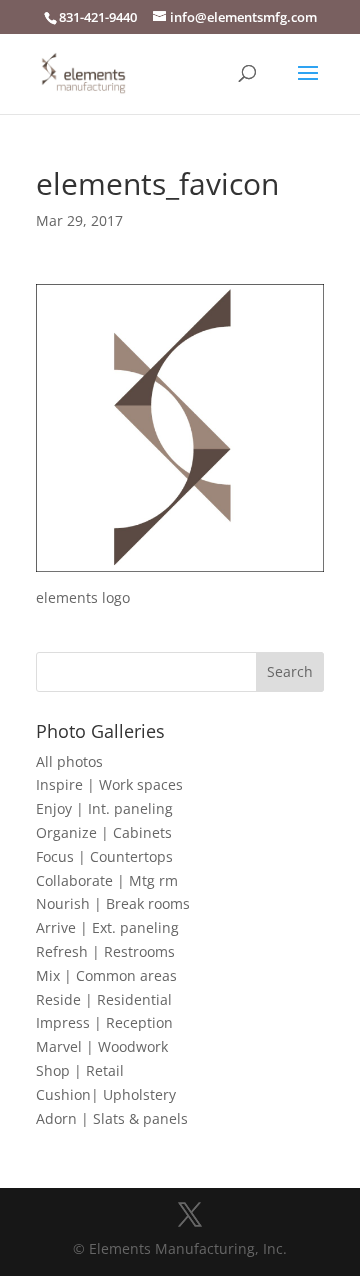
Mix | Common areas (106, 975)
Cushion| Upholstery (106, 1094)
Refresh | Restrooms (105, 951)
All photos (69, 761)
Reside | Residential (104, 999)
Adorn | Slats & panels (112, 1118)
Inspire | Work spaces (109, 784)
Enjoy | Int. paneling (104, 808)
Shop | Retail (80, 1070)
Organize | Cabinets (104, 832)
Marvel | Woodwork (102, 1046)
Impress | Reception (104, 1022)
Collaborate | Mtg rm (107, 880)
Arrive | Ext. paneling (107, 927)
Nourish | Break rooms (113, 903)
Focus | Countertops (104, 856)
